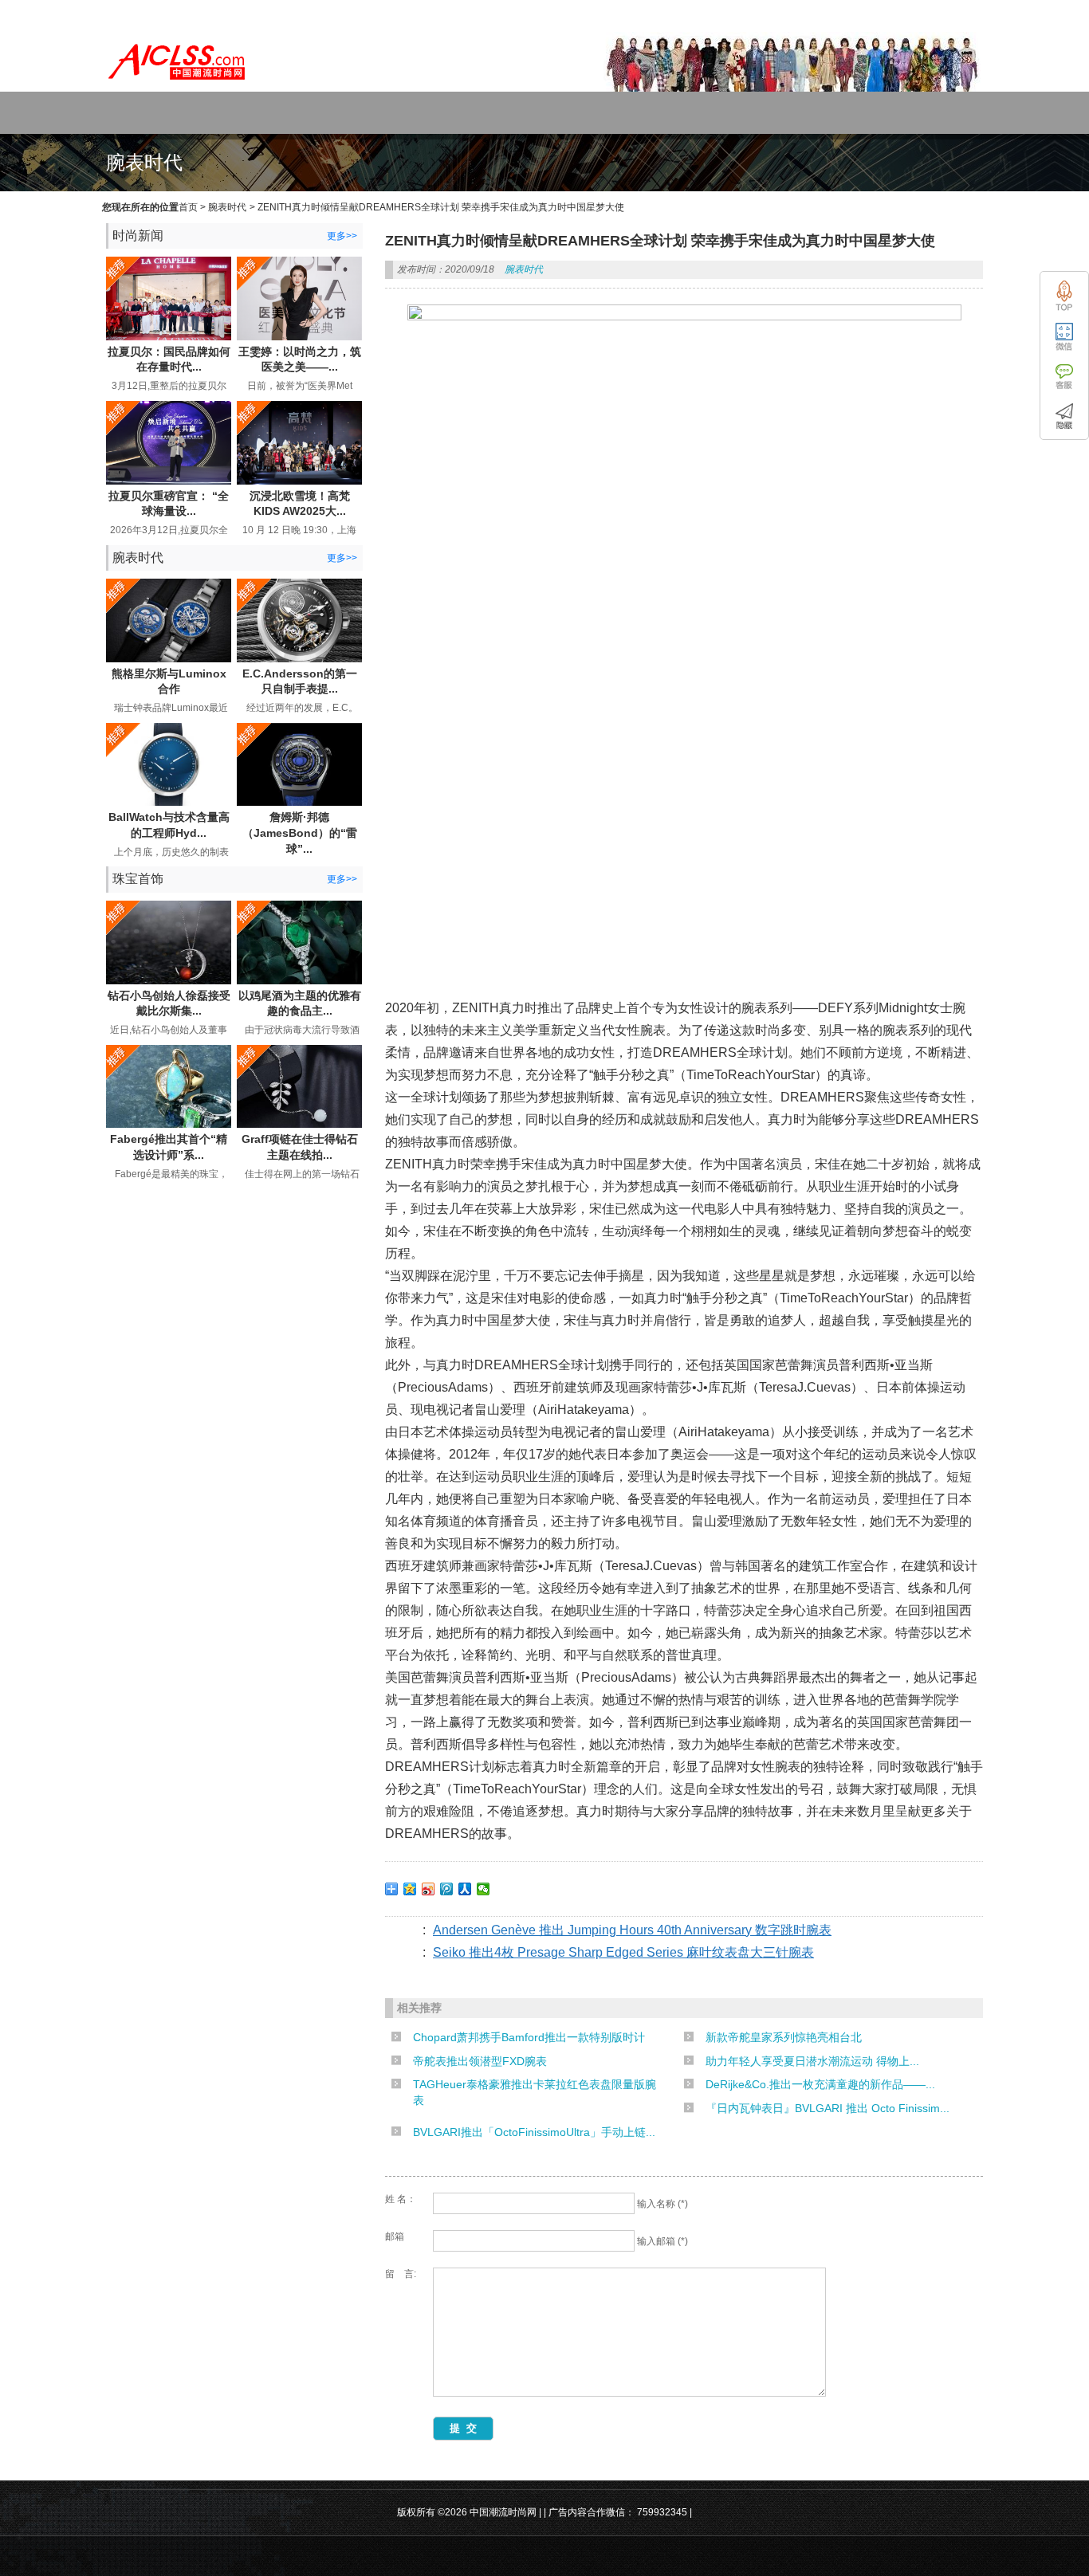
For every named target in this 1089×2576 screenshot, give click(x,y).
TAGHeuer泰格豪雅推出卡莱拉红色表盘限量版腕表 (535, 2092)
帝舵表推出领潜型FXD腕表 (480, 2061)
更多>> (342, 236)
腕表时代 (227, 207)
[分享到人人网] (465, 1889)
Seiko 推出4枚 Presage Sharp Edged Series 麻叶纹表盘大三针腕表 (623, 1952)
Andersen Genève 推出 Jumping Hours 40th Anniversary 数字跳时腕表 (632, 1930)
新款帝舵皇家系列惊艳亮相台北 (784, 2037)
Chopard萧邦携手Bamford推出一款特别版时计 (529, 2037)
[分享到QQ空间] (410, 1889)
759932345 (662, 2512)
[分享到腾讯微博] (447, 1889)
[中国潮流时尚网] (178, 84)
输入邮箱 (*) (662, 2241)
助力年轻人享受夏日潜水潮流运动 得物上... (812, 2061)
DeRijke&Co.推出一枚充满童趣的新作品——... (820, 2084)
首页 (188, 207)
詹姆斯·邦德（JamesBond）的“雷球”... (300, 832)
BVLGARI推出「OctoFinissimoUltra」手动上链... (534, 2132)
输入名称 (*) (662, 2204)
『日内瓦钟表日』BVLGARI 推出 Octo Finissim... (828, 2108)
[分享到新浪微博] (429, 1889)
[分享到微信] (484, 1889)
